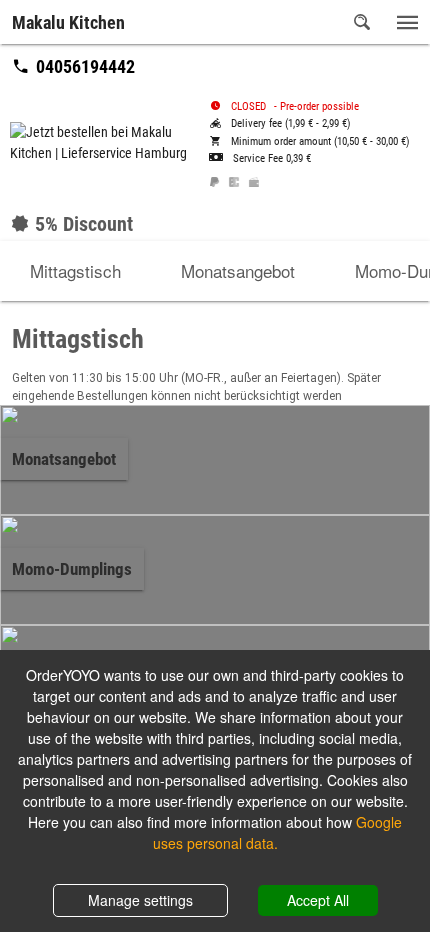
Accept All (318, 900)
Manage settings (140, 900)
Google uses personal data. (278, 832)
